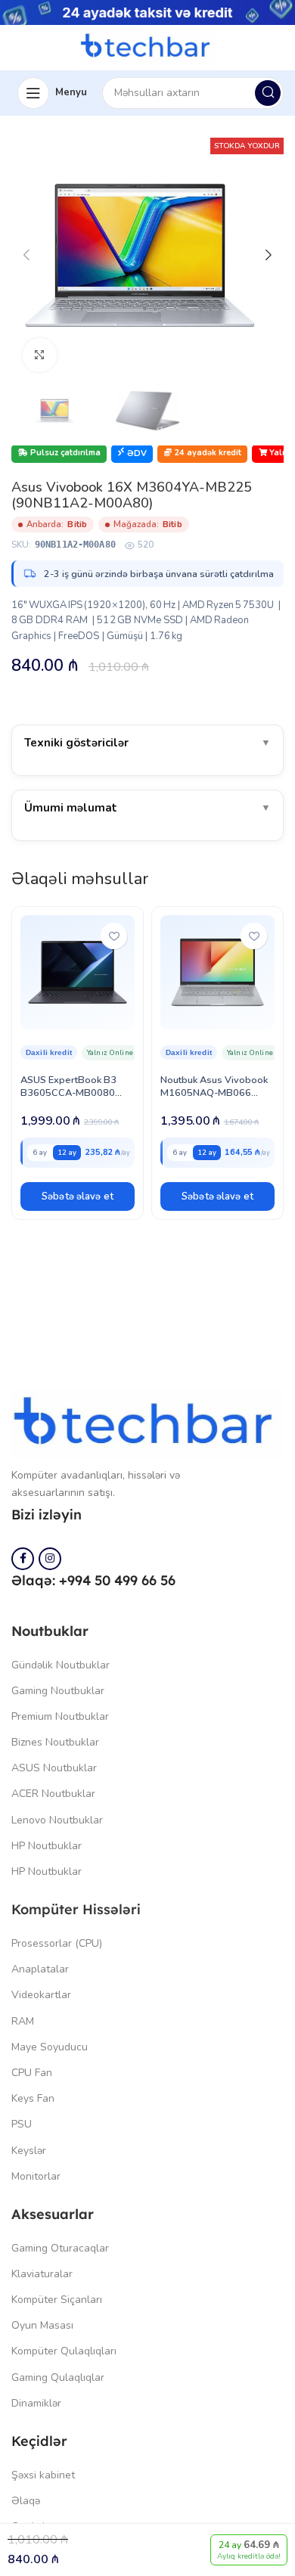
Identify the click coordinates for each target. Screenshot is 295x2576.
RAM (23, 2021)
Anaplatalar (40, 1969)
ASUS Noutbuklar (54, 1768)
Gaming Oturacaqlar (60, 2248)
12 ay (67, 1152)
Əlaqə (26, 2501)
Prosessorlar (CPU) (57, 1943)
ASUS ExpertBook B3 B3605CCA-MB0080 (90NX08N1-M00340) (70, 1093)
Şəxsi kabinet (43, 2475)
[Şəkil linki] (147, 1423)
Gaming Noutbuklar (58, 1691)
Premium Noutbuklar (60, 1716)
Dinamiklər (36, 2403)
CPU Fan (32, 2073)
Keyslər (29, 2151)
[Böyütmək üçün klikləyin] (40, 355)
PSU (22, 2124)
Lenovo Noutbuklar (57, 1820)
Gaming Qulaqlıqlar (58, 2377)
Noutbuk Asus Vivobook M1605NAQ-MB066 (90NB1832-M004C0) (214, 1093)
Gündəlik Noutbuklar (61, 1665)
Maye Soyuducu (50, 2047)
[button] (78, 1196)
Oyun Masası (42, 2325)
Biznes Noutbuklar (55, 1742)
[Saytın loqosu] (147, 46)
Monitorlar (36, 2176)
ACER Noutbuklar (53, 1794)
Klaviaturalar (42, 2274)
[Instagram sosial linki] (50, 1559)
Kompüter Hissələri (76, 1909)
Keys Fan (33, 2098)
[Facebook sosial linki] (23, 1559)
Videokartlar (41, 1995)
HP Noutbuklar (47, 1846)
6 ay (40, 1152)
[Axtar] (268, 93)
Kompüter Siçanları (57, 2300)
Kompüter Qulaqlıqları (64, 2351)
